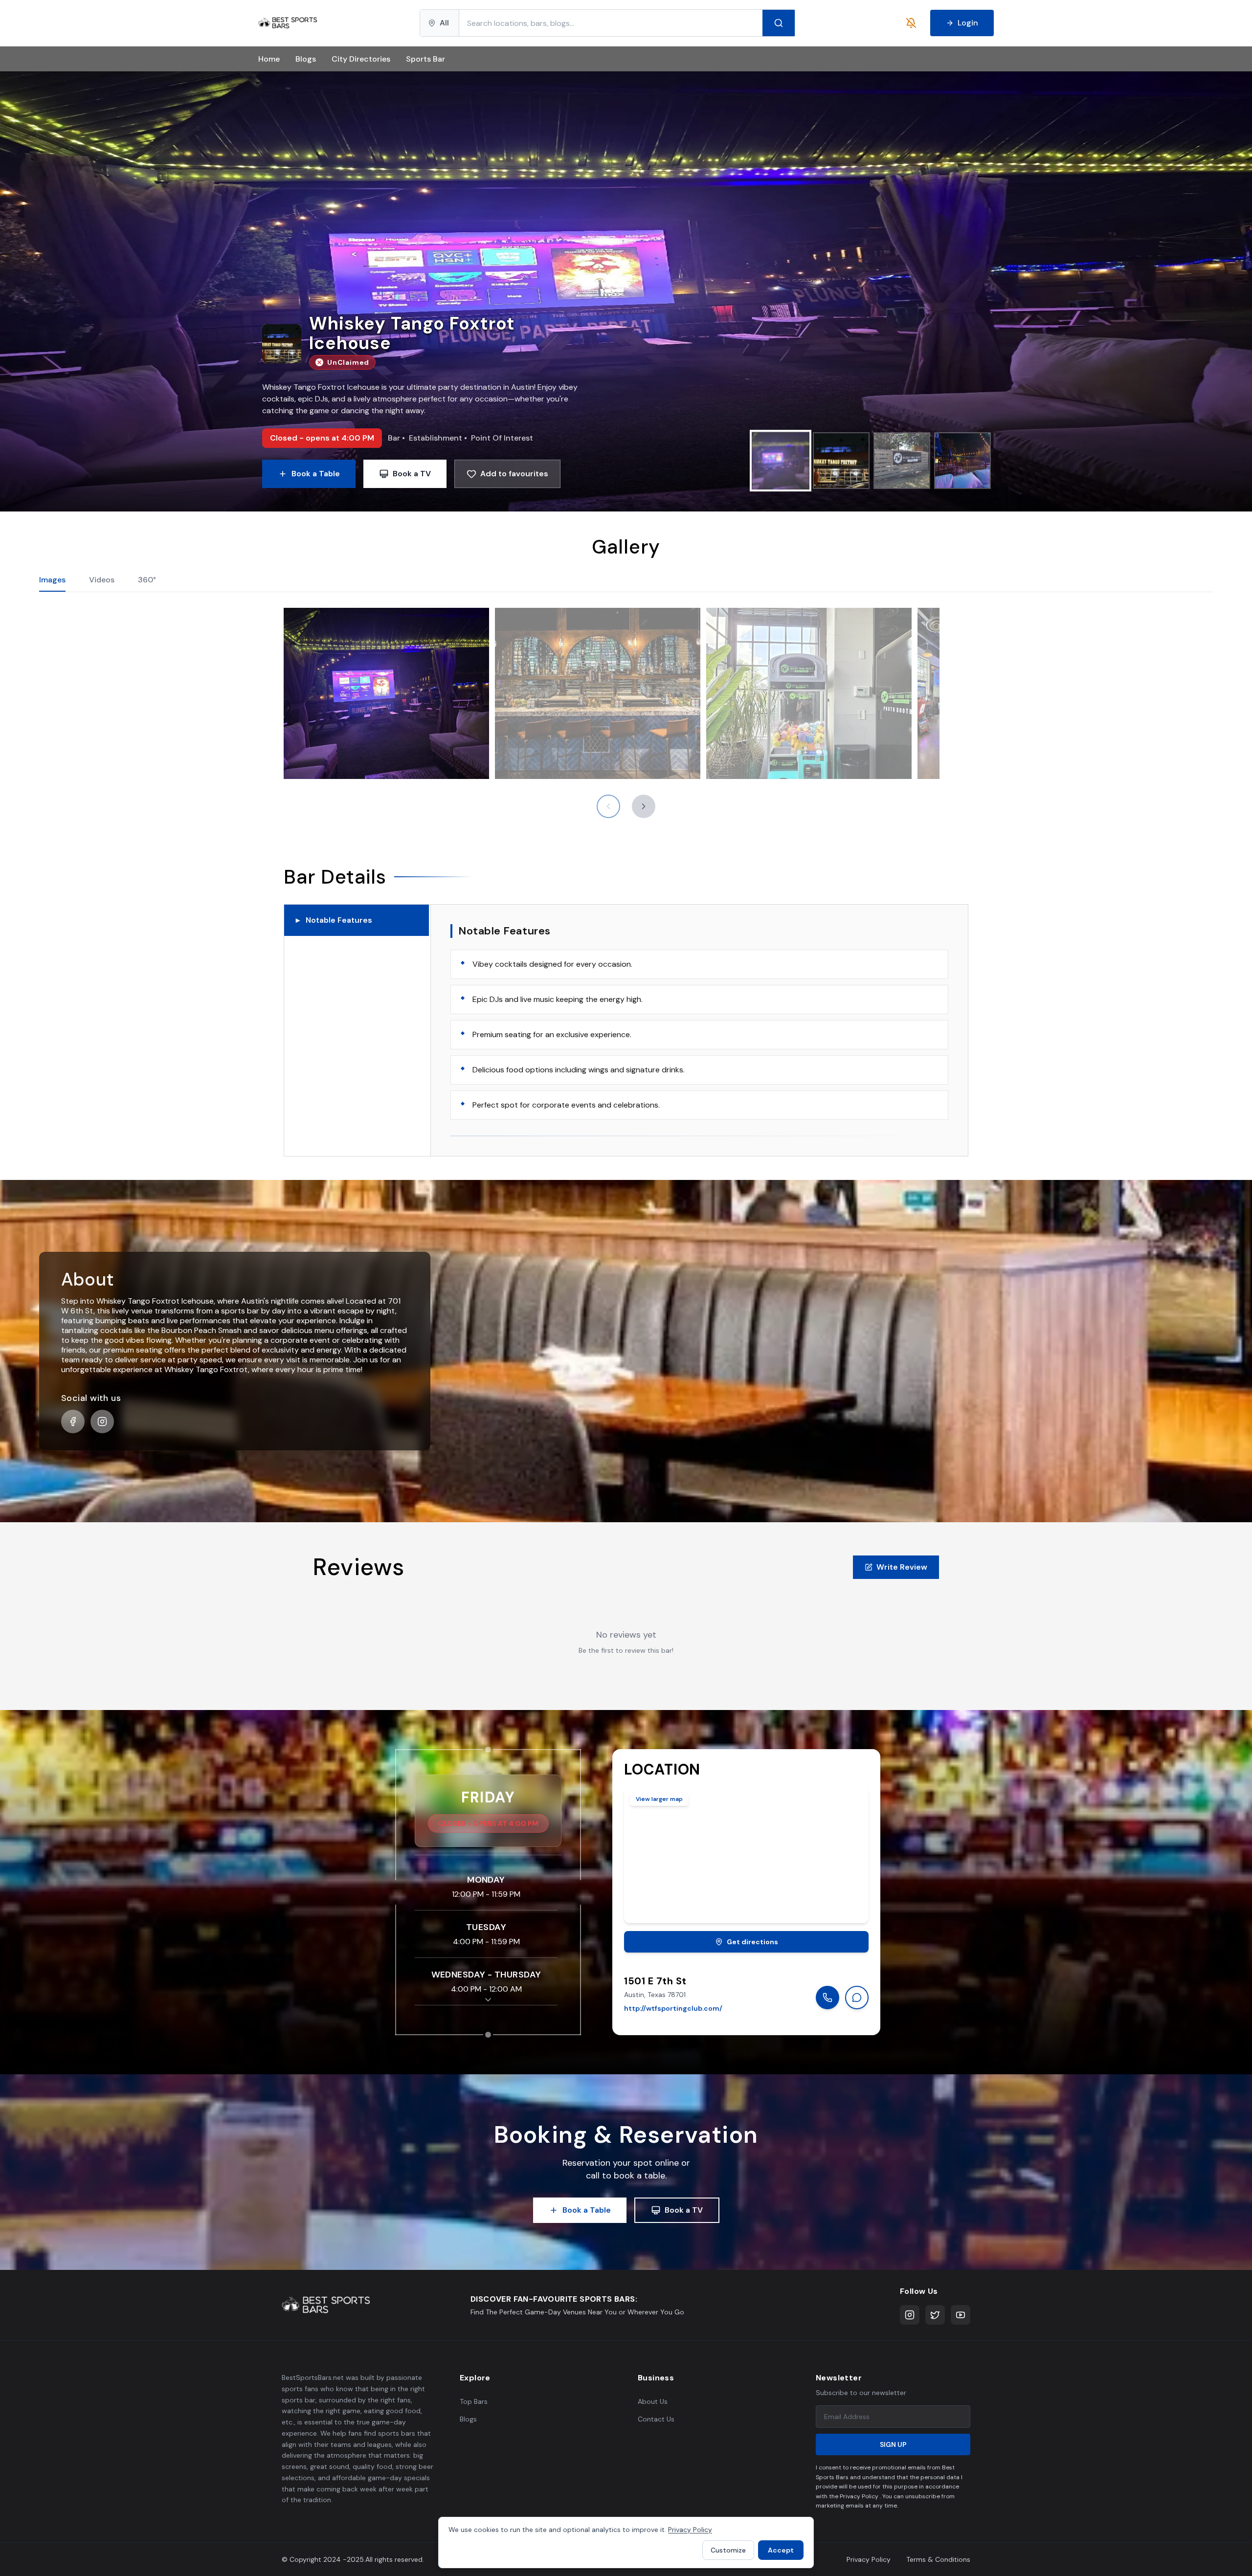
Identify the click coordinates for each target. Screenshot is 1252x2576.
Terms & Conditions (938, 2559)
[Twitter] (935, 2315)
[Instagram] (910, 2315)
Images (52, 580)
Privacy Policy (869, 2559)
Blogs (306, 59)
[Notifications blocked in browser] (911, 23)
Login (968, 23)
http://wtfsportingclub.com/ (673, 2008)
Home (269, 59)
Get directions (752, 1942)
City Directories (361, 59)
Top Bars (474, 2401)
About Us (653, 2401)
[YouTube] (961, 2315)
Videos (102, 580)
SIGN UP (893, 2444)
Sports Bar (425, 59)
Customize (728, 2550)
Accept (781, 2550)
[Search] (779, 23)
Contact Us (656, 2419)
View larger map (659, 1799)
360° (147, 580)
